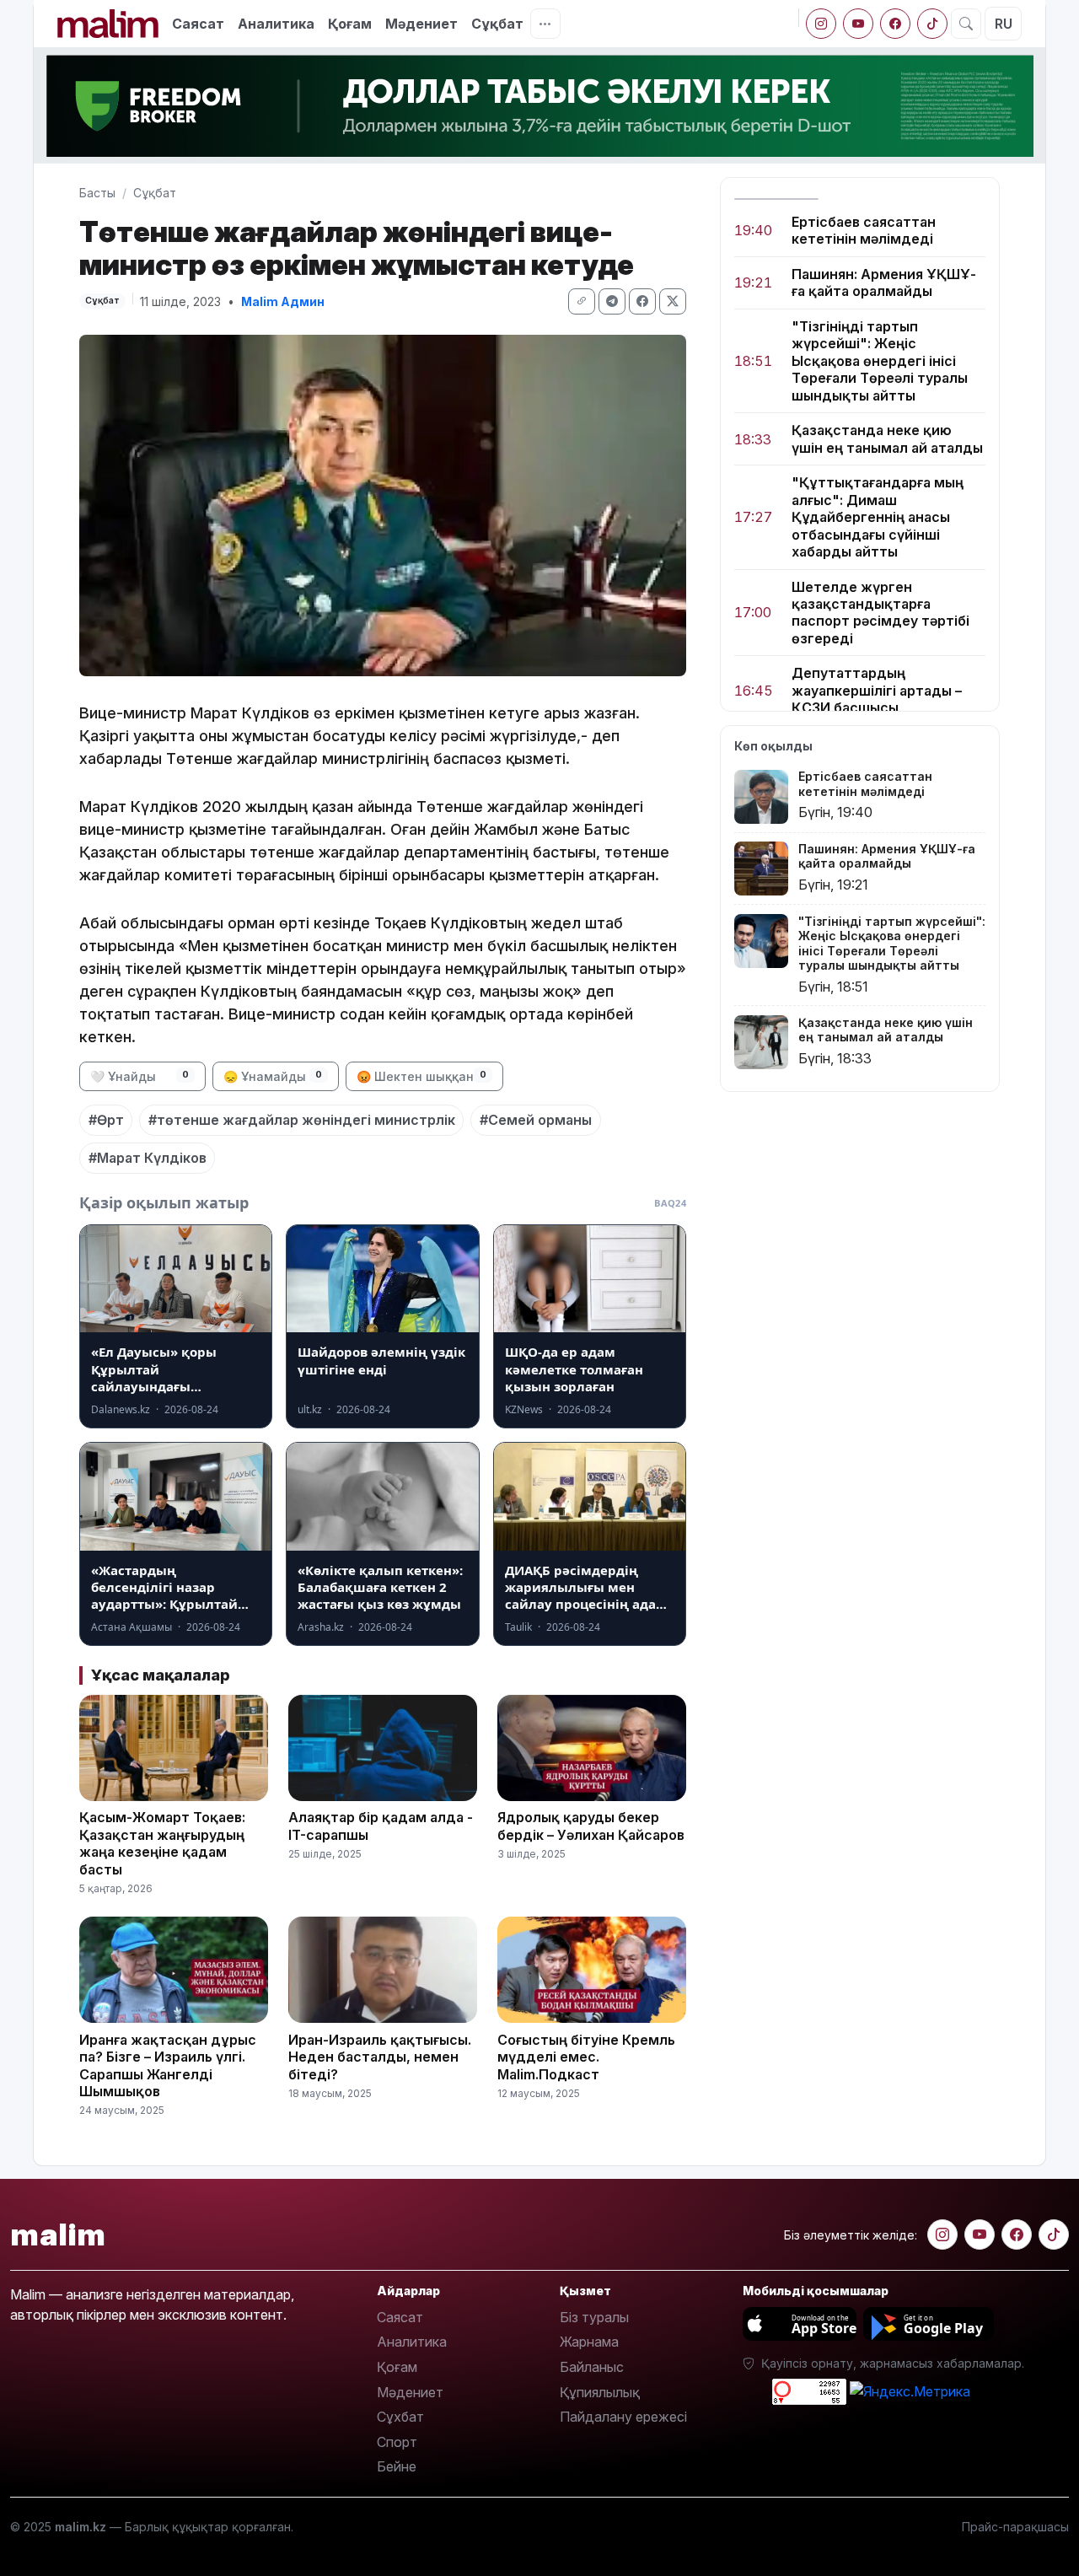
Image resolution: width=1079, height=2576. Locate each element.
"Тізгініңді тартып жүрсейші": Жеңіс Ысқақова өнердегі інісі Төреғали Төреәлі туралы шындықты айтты (880, 361)
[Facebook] (895, 24)
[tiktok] (932, 24)
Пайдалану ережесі (623, 2417)
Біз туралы (594, 2317)
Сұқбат (497, 24)
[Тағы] (545, 24)
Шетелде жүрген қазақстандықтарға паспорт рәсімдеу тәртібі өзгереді (880, 613)
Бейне (397, 2466)
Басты (97, 193)
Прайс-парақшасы (1015, 2527)
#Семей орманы (536, 1120)
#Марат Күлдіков (148, 1158)
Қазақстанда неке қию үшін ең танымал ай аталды (887, 439)
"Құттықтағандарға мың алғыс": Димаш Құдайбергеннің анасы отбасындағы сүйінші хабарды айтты (878, 518)
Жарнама (589, 2342)
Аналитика (276, 24)
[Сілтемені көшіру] (582, 301)
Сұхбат (400, 2417)
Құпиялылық (600, 2392)
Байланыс (592, 2367)
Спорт (397, 2442)
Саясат (198, 24)
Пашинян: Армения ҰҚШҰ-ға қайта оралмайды (884, 282)
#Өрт (106, 1120)
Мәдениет (421, 24)
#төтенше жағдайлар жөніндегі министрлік (302, 1120)
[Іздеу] (966, 24)
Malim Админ (283, 301)
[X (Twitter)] (673, 301)
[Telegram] (612, 301)
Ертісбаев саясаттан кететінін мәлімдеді (864, 230)
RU (1004, 24)
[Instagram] (821, 24)
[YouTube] (858, 24)
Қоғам (350, 24)
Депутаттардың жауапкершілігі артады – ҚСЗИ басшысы (877, 691)
